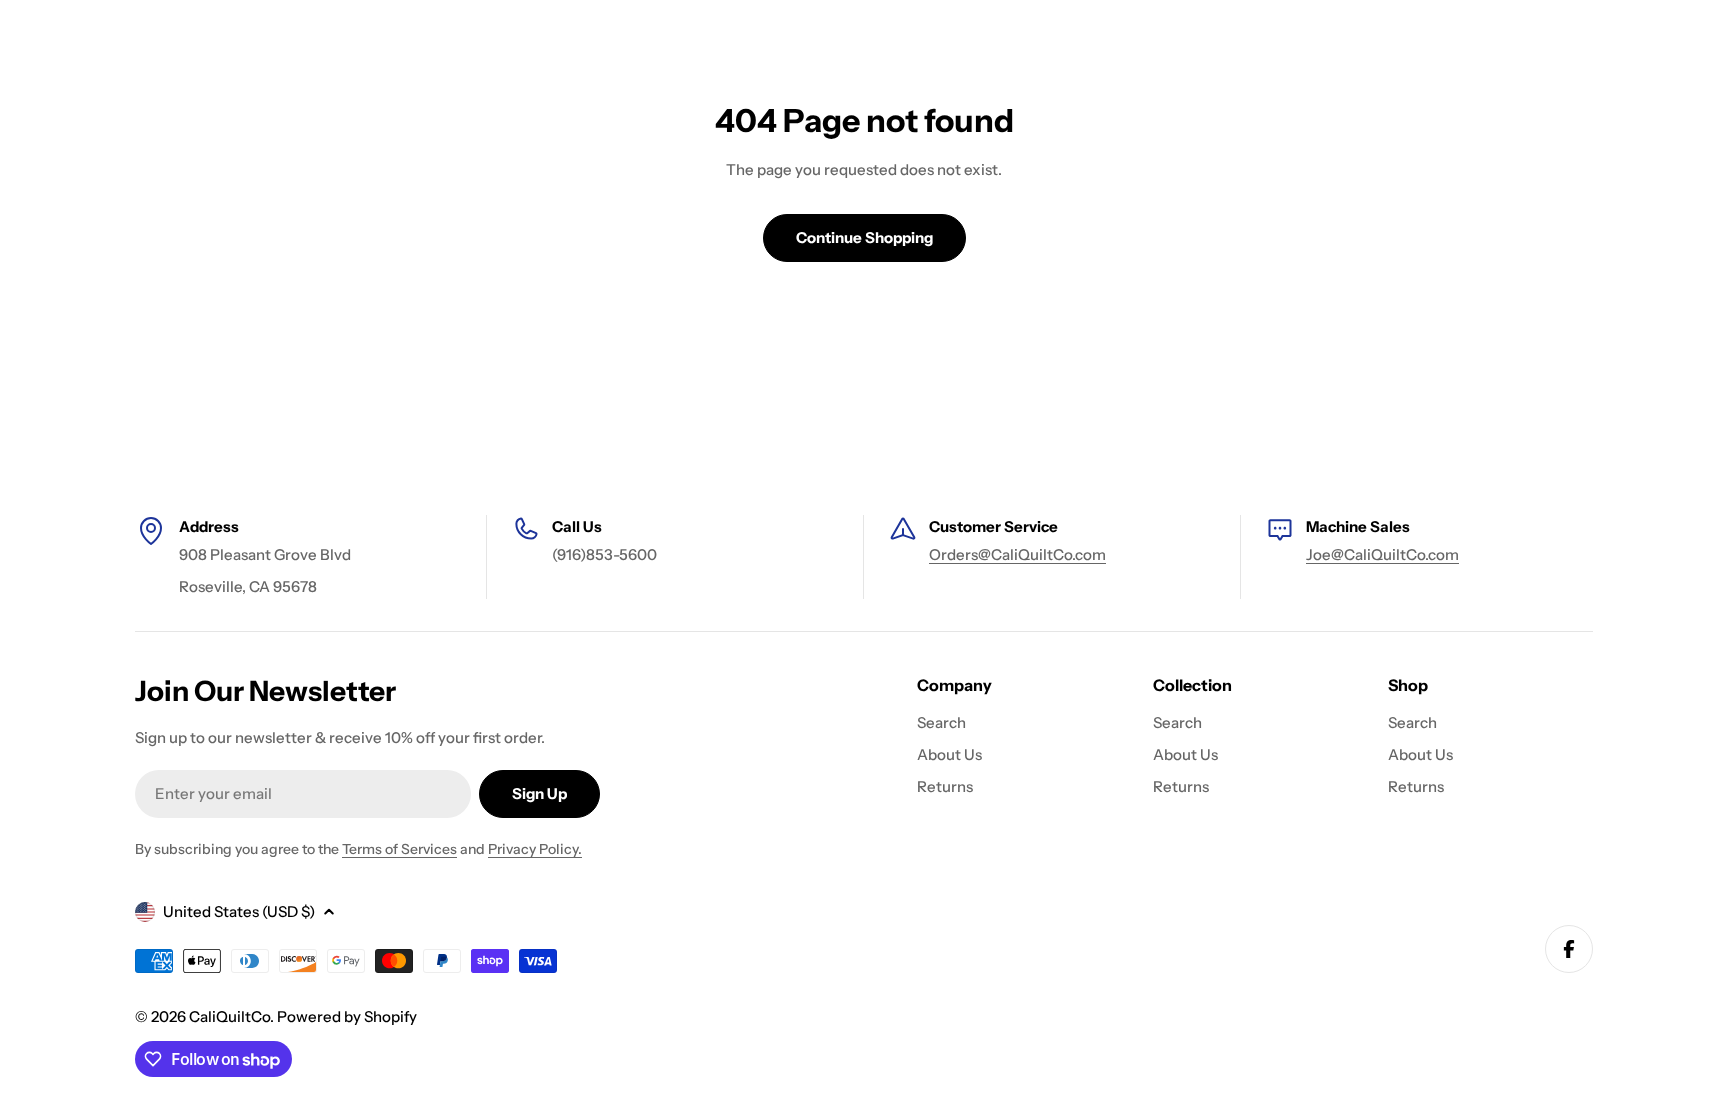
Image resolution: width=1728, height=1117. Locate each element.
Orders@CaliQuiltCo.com (1017, 554)
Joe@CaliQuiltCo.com (1382, 554)
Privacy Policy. (535, 849)
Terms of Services (399, 849)
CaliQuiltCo (229, 1016)
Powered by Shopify (347, 1016)
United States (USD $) (239, 911)
